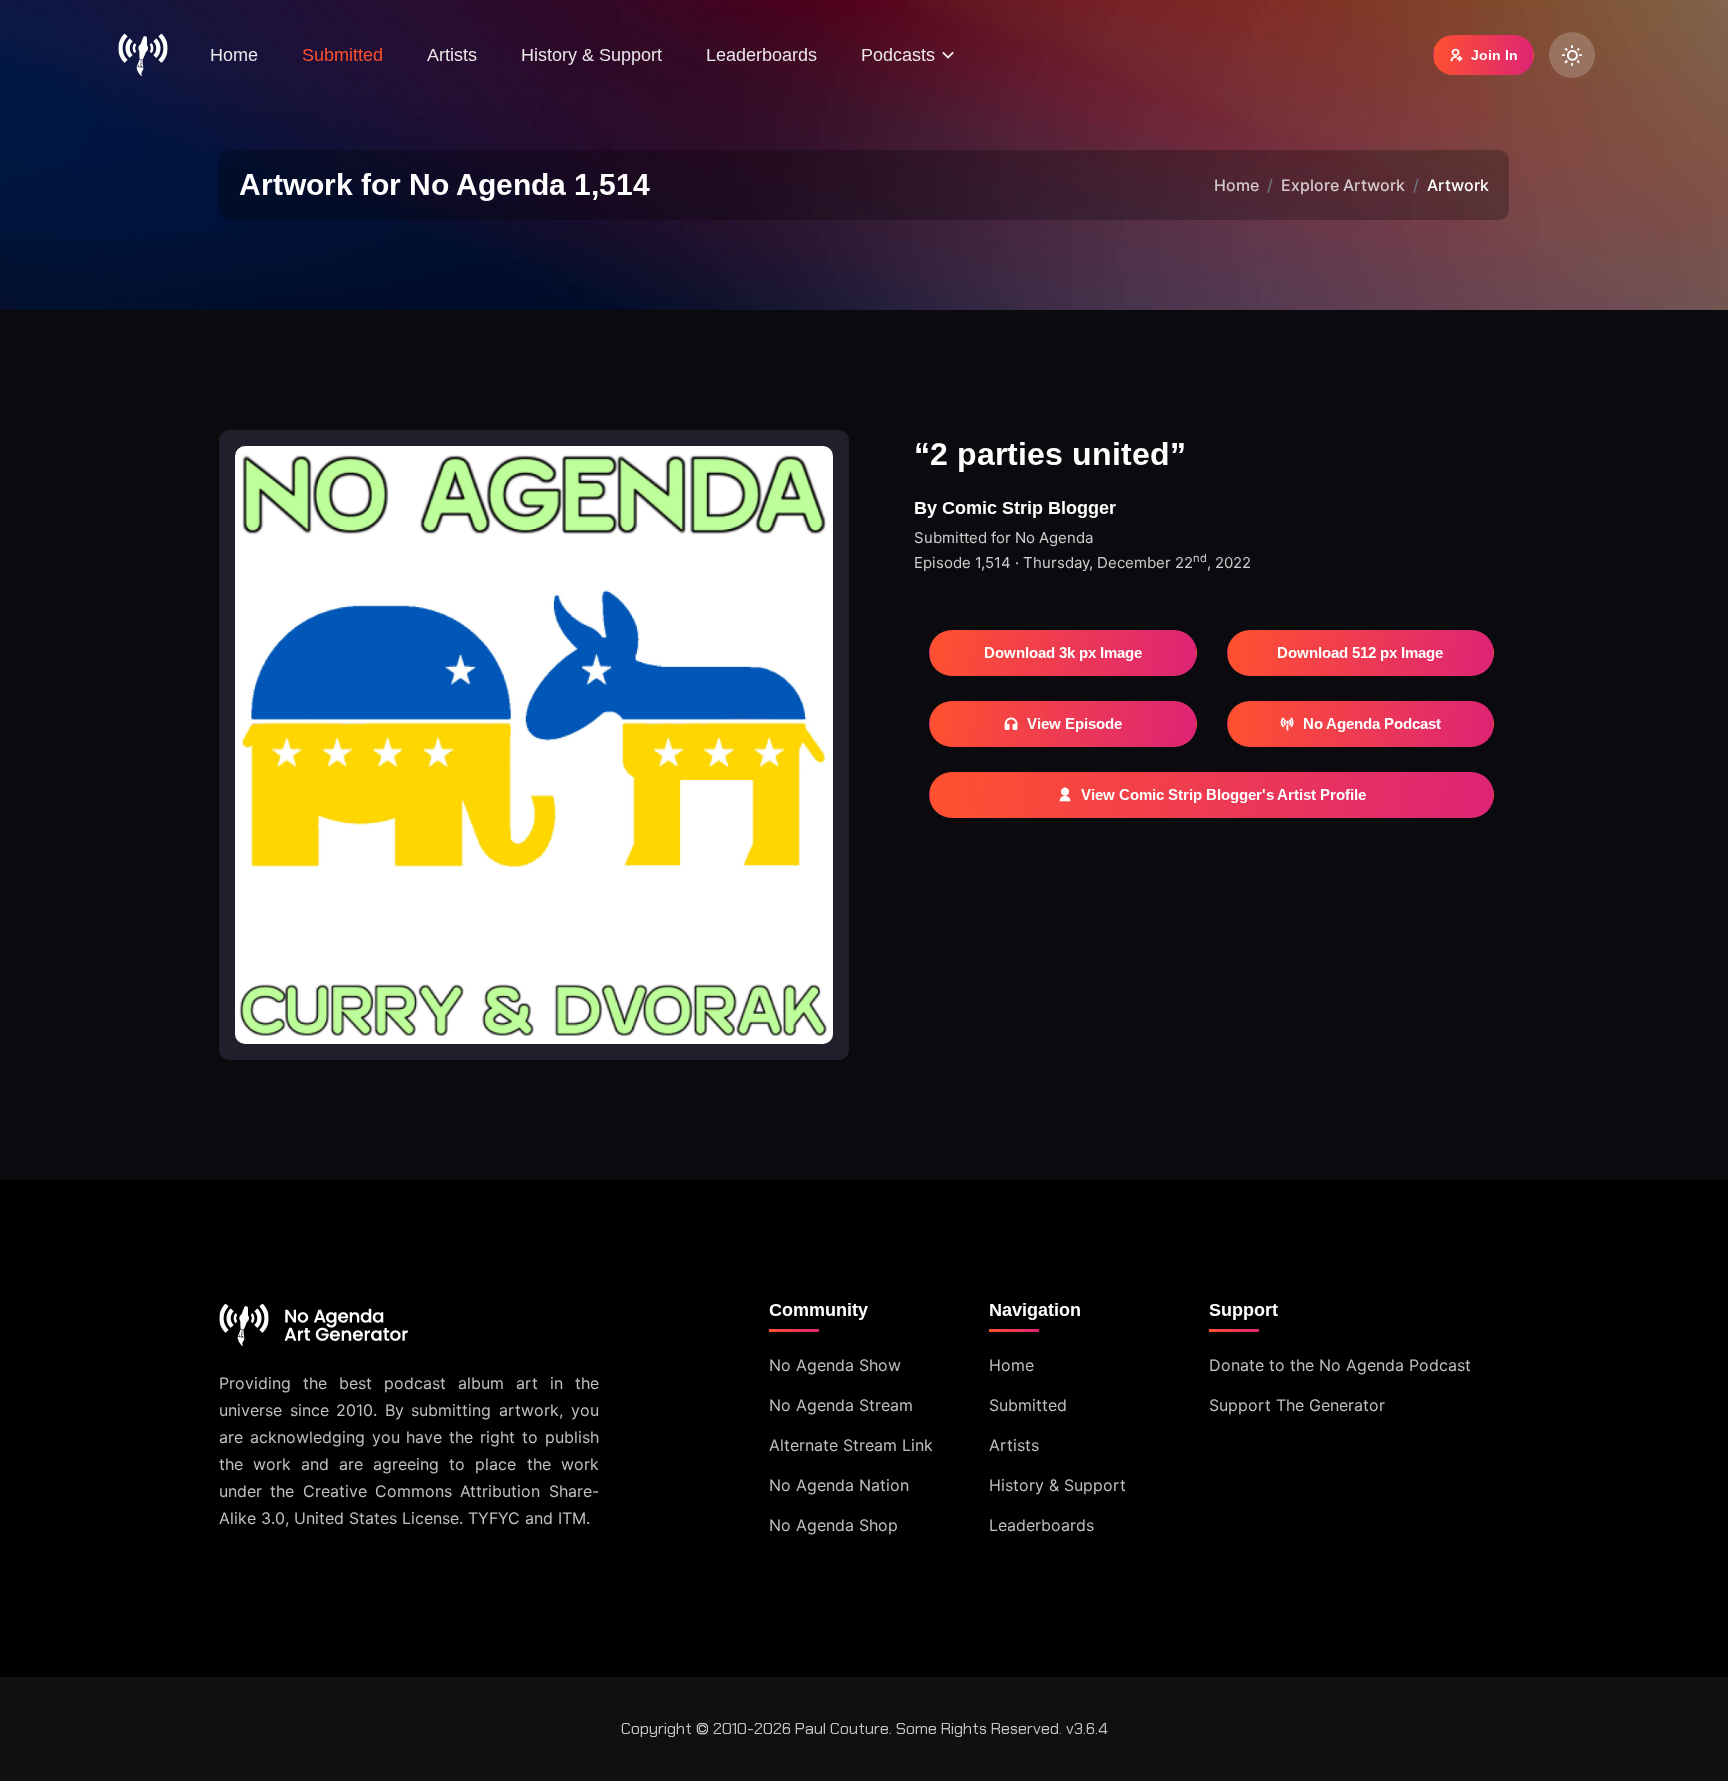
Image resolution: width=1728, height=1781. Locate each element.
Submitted (342, 55)
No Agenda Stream (841, 1405)
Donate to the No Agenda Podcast (1340, 1365)
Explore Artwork (1343, 185)
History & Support (591, 55)
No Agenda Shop (833, 1525)
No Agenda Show (835, 1365)
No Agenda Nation (839, 1485)
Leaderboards (761, 55)
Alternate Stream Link (851, 1445)
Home (234, 55)
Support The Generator (1297, 1405)
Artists (452, 55)
